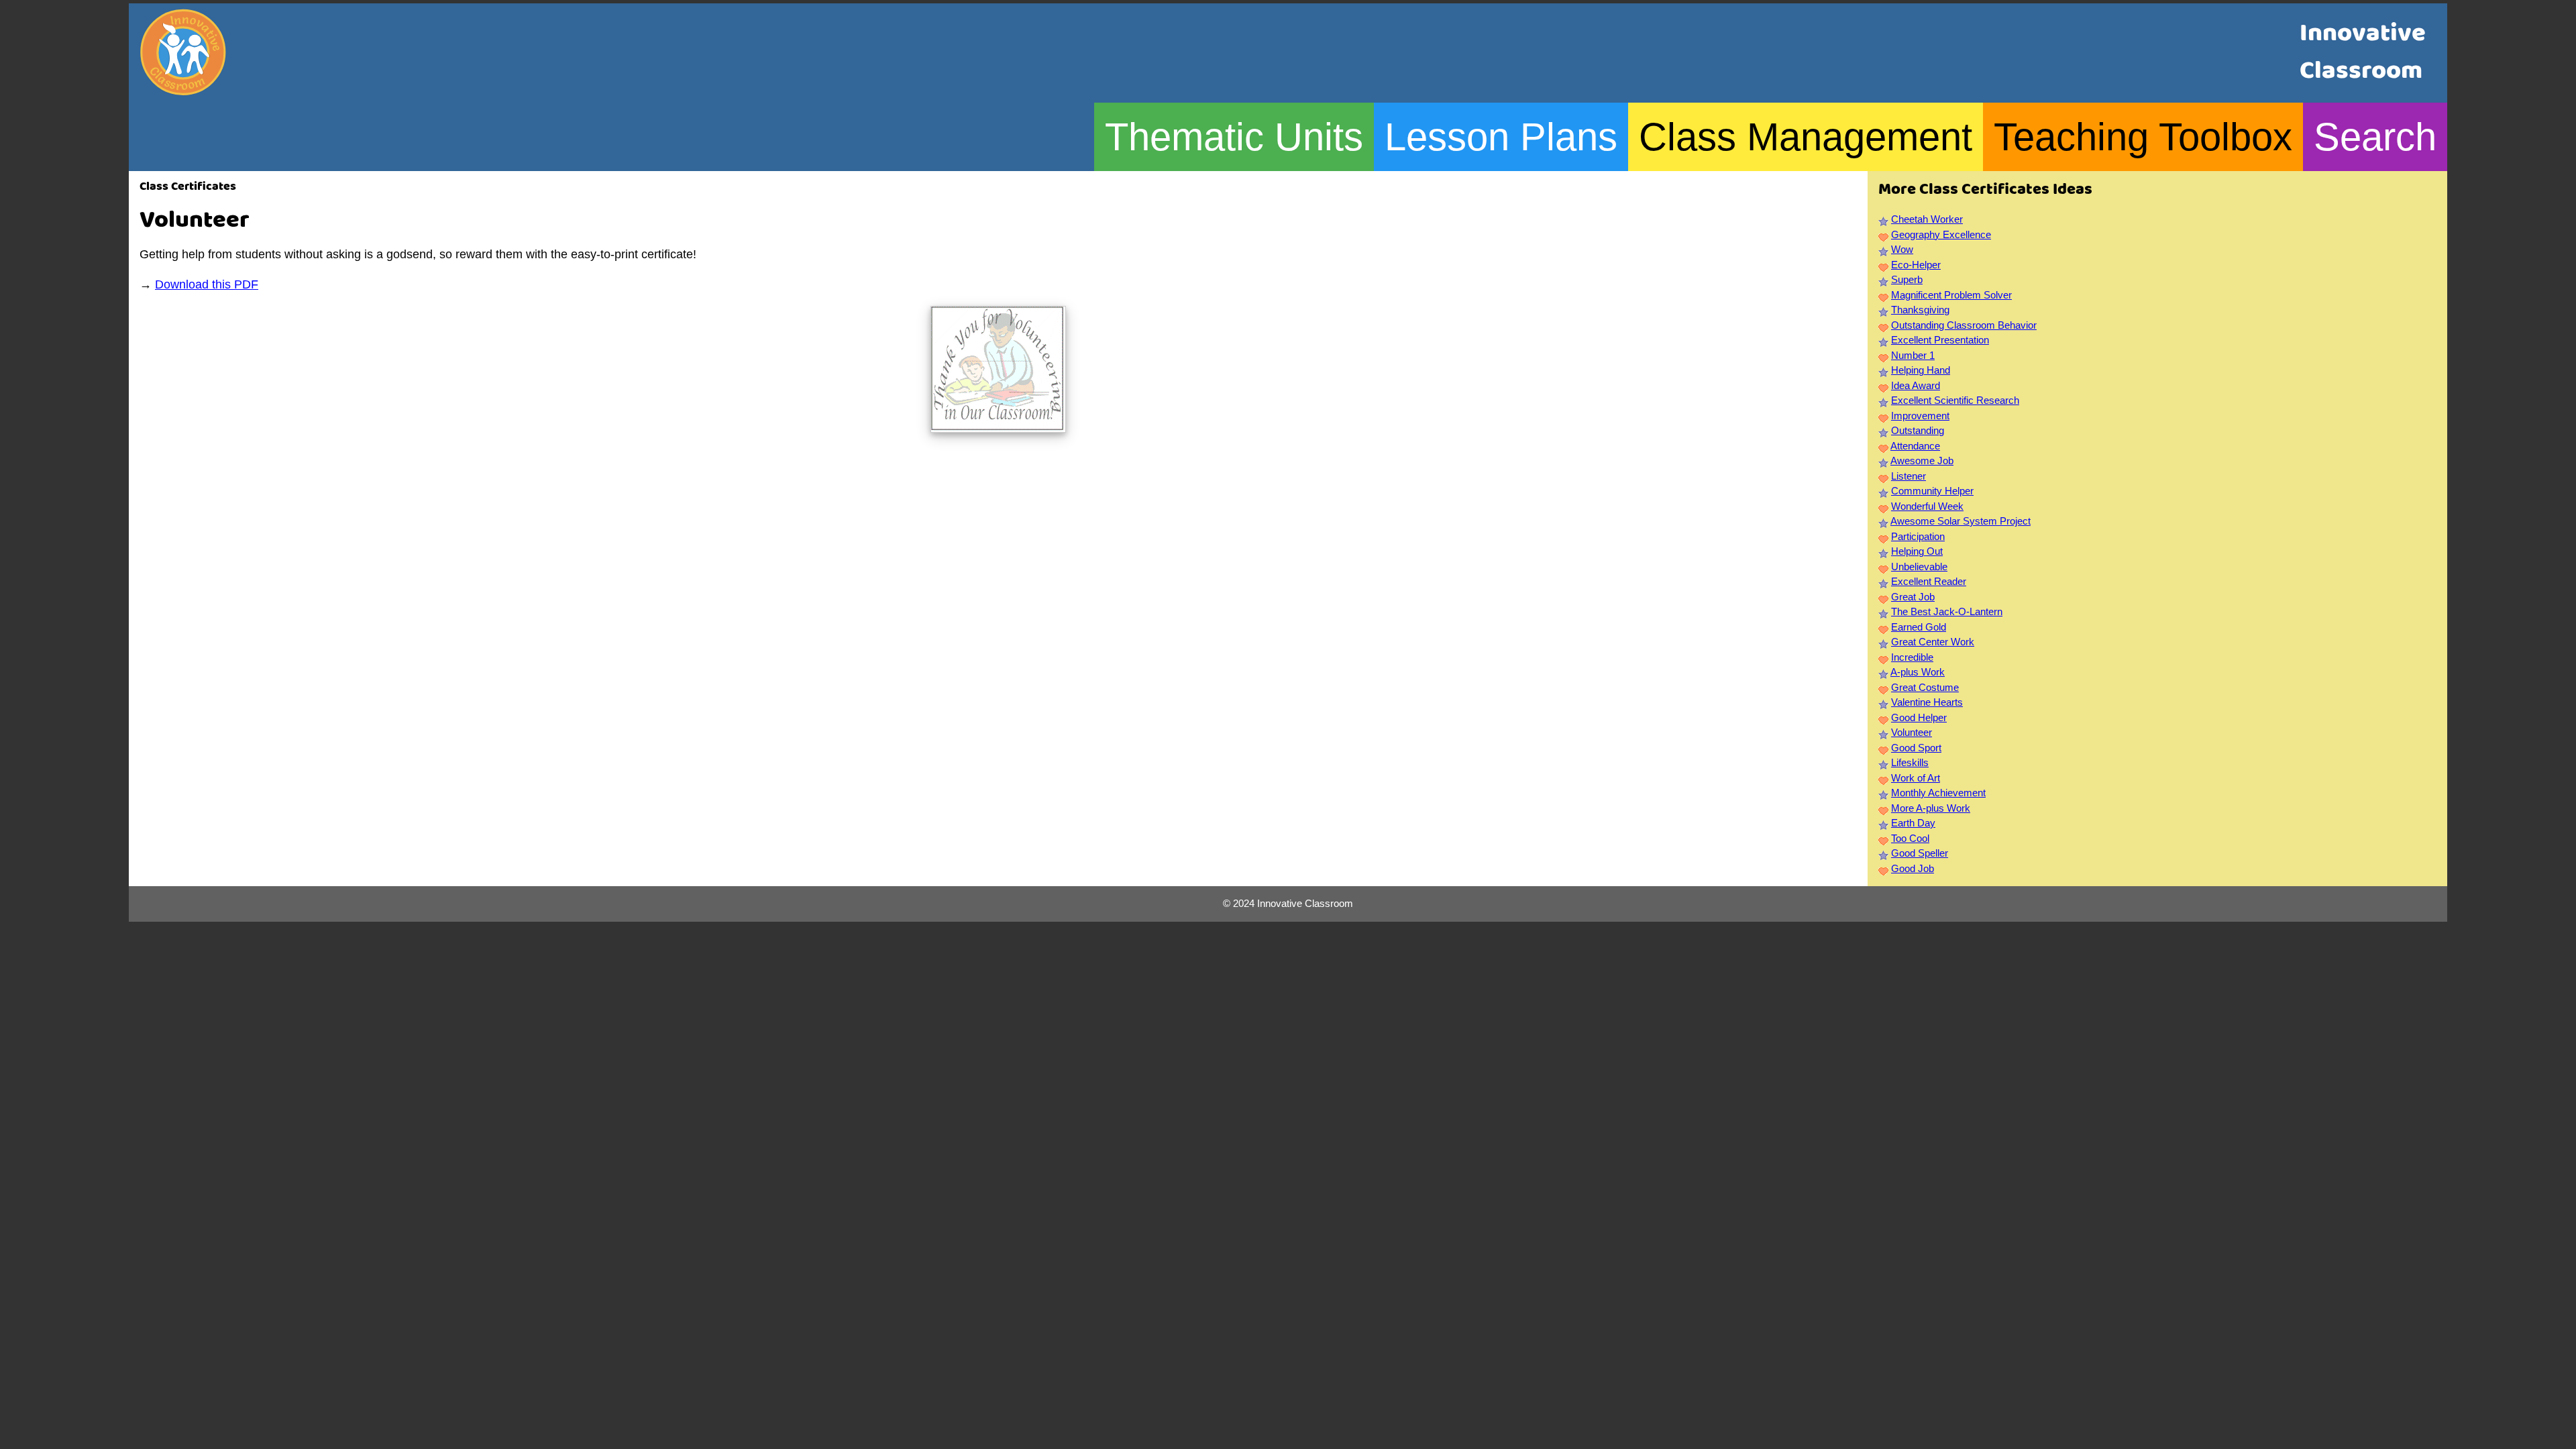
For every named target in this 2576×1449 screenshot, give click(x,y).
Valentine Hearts (1927, 702)
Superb (1907, 279)
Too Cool (1910, 838)
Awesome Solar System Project (1961, 521)
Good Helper (1919, 717)
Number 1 (1913, 355)
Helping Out (1917, 551)
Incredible (1912, 657)
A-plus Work (1918, 672)
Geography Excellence (1941, 234)
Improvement (1920, 416)
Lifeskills (1910, 762)
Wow (1902, 249)
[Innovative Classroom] (183, 89)
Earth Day (1913, 823)
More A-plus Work (1931, 808)
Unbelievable (1919, 567)
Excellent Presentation (1940, 340)
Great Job (1913, 597)
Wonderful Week (1927, 506)
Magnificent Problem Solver (1951, 295)
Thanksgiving (1920, 310)
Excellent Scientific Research (1955, 400)
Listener (1909, 476)
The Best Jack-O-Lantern (1947, 611)
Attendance (1915, 446)
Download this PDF (207, 284)
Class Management (1806, 137)
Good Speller (1920, 853)
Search (2375, 137)
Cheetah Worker (1927, 219)
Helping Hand (1921, 370)
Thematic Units (1234, 137)
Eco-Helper (1916, 265)
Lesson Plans (1501, 137)
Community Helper (1932, 491)
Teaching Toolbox (2143, 137)
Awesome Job (1922, 461)
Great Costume (1925, 687)
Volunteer (1912, 732)
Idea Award (1916, 385)
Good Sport (1916, 748)
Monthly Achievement (1938, 793)
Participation (1918, 536)
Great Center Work (1933, 642)
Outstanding (1918, 430)
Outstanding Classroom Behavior (1964, 325)
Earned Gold (1919, 627)
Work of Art (1916, 778)
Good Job (1913, 868)
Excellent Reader (1929, 581)
